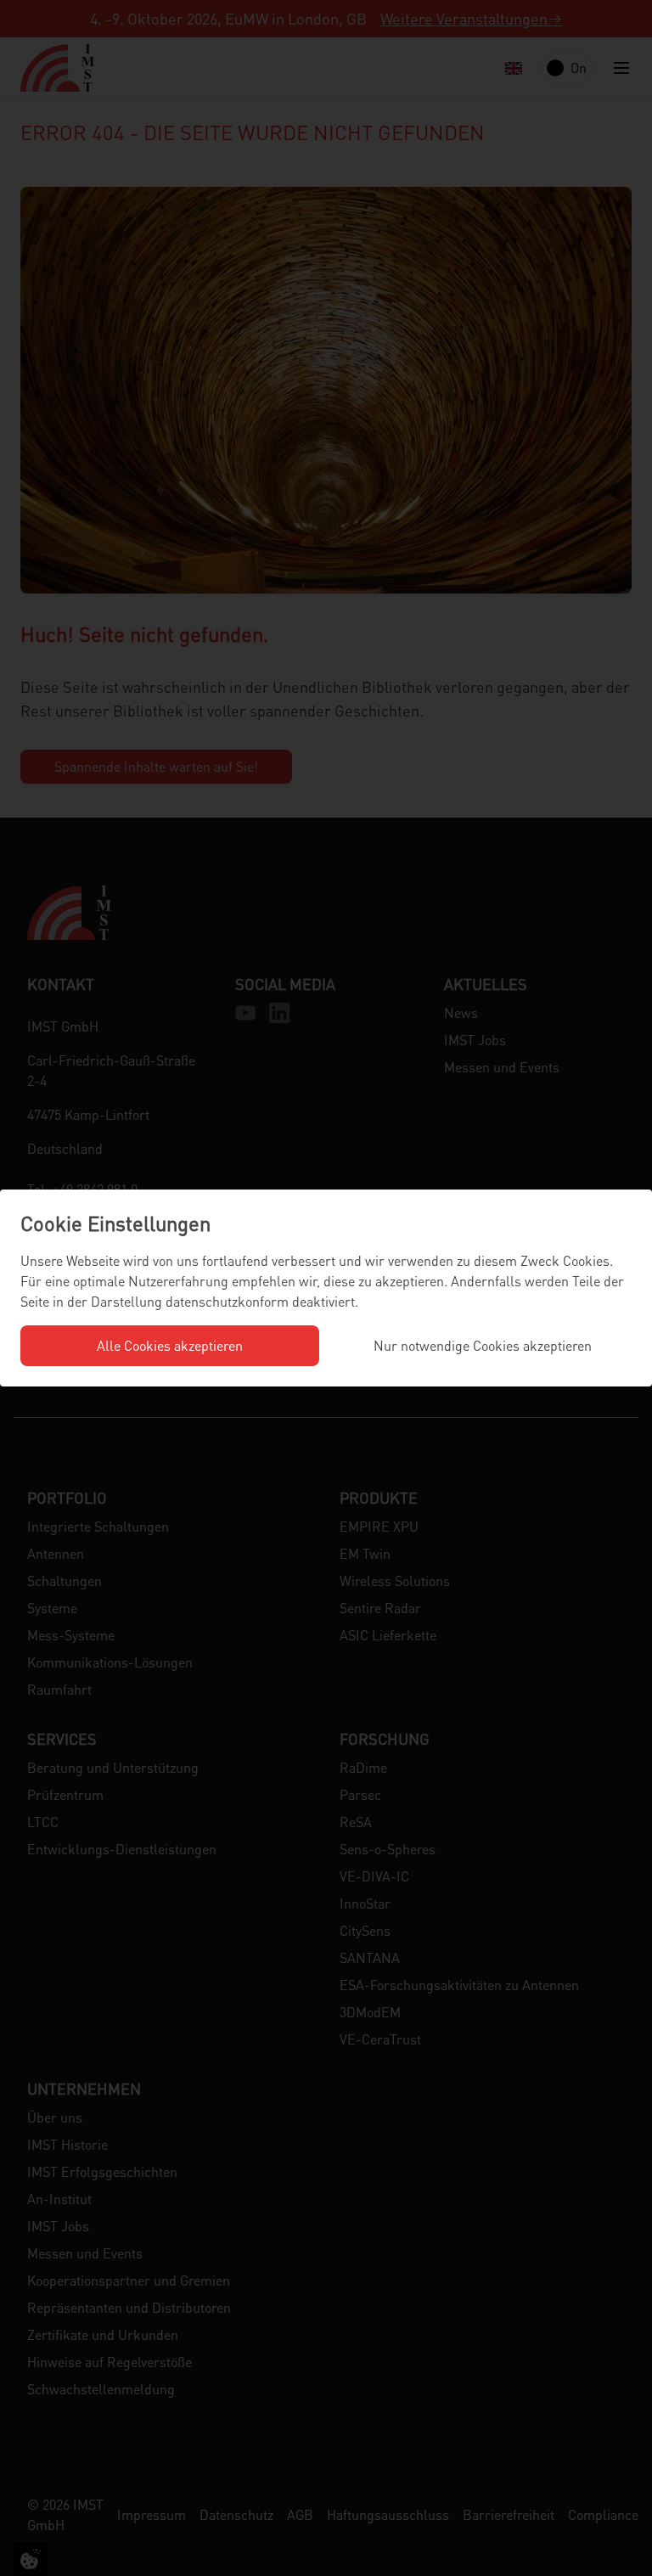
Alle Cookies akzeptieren (170, 1345)
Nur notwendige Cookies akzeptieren (483, 1345)
